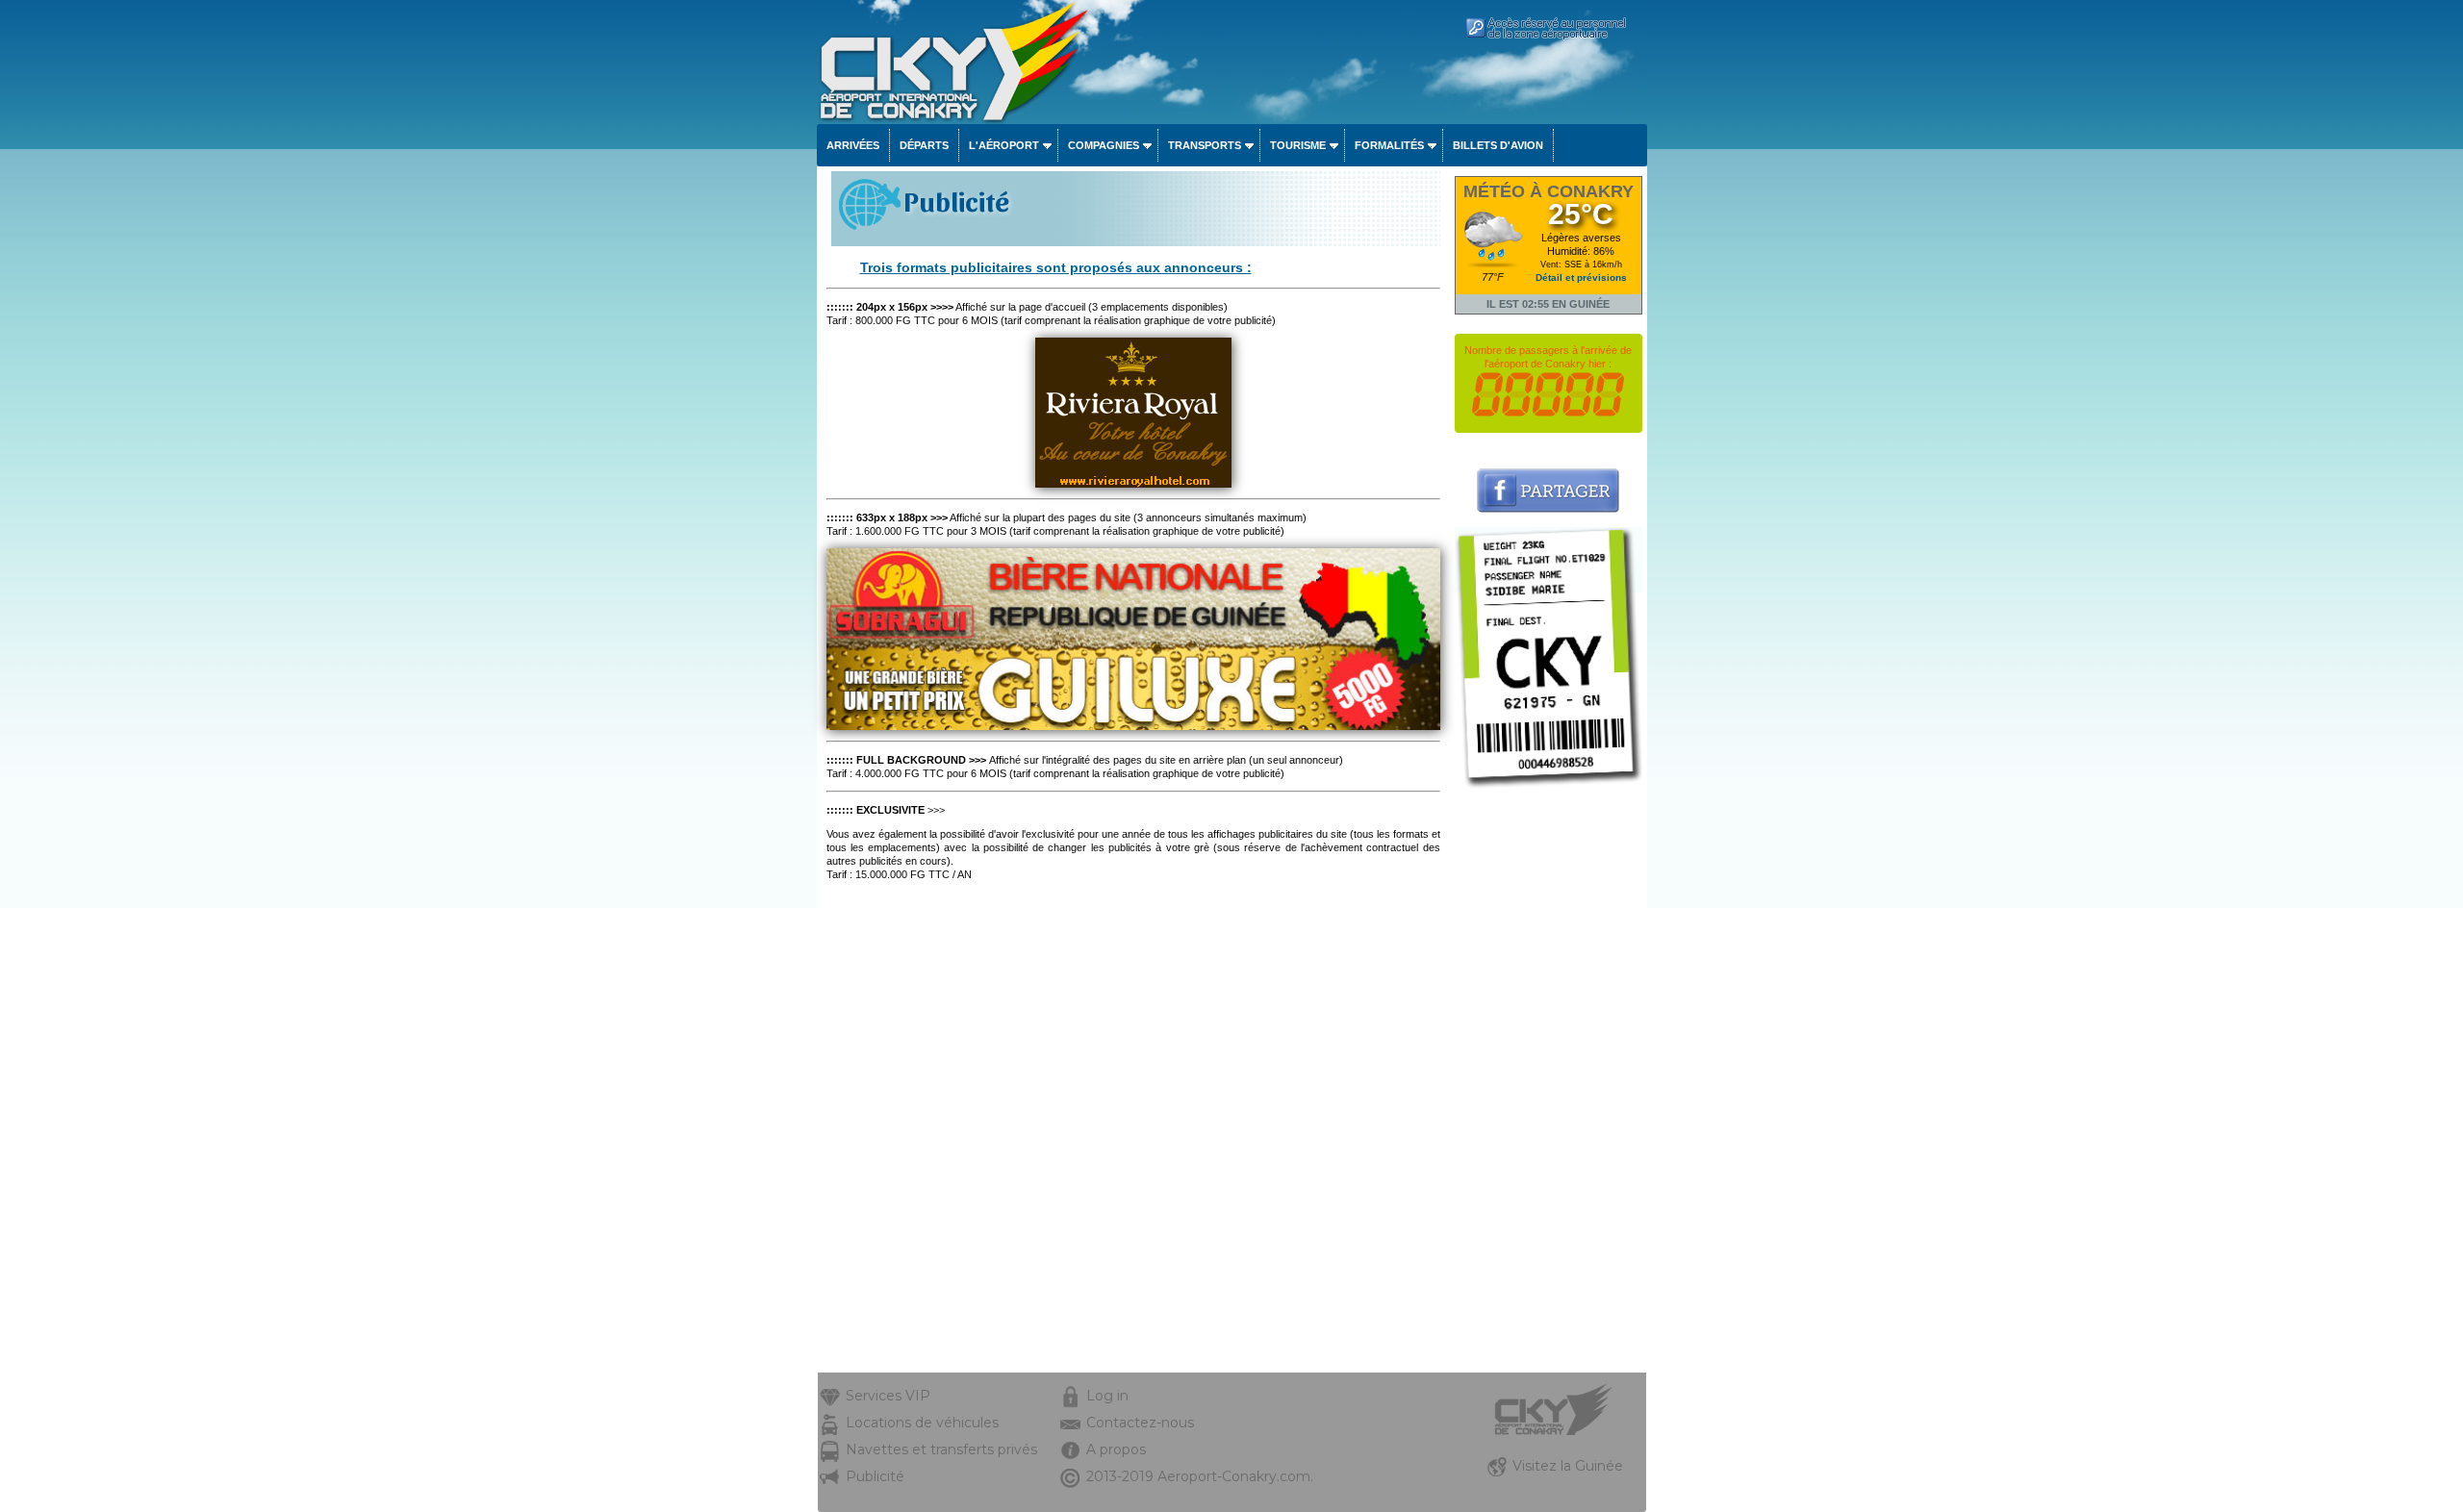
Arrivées (853, 145)
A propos (1116, 1449)
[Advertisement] (1549, 1084)
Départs (924, 145)
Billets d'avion (1498, 145)
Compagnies (1104, 145)
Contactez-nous (1140, 1423)
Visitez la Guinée (1568, 1466)
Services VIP (888, 1396)
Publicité (875, 1476)
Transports (1205, 145)
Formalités (1389, 145)
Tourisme (1298, 145)
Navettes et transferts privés (941, 1449)
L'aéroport (1004, 145)
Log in (1107, 1396)
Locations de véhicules (922, 1423)
